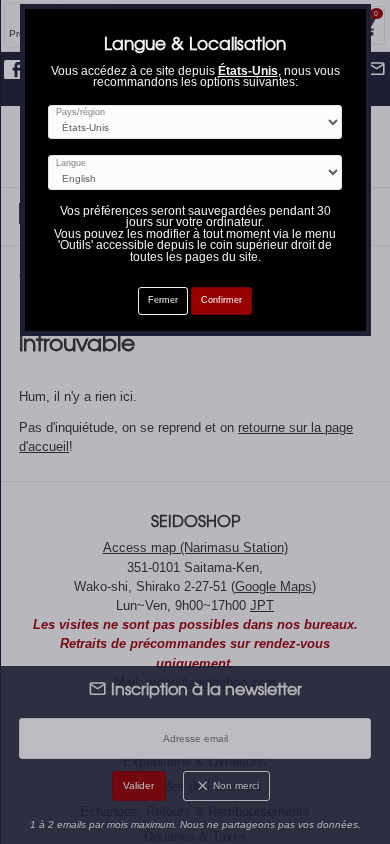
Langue (71, 163)
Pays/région (80, 112)
